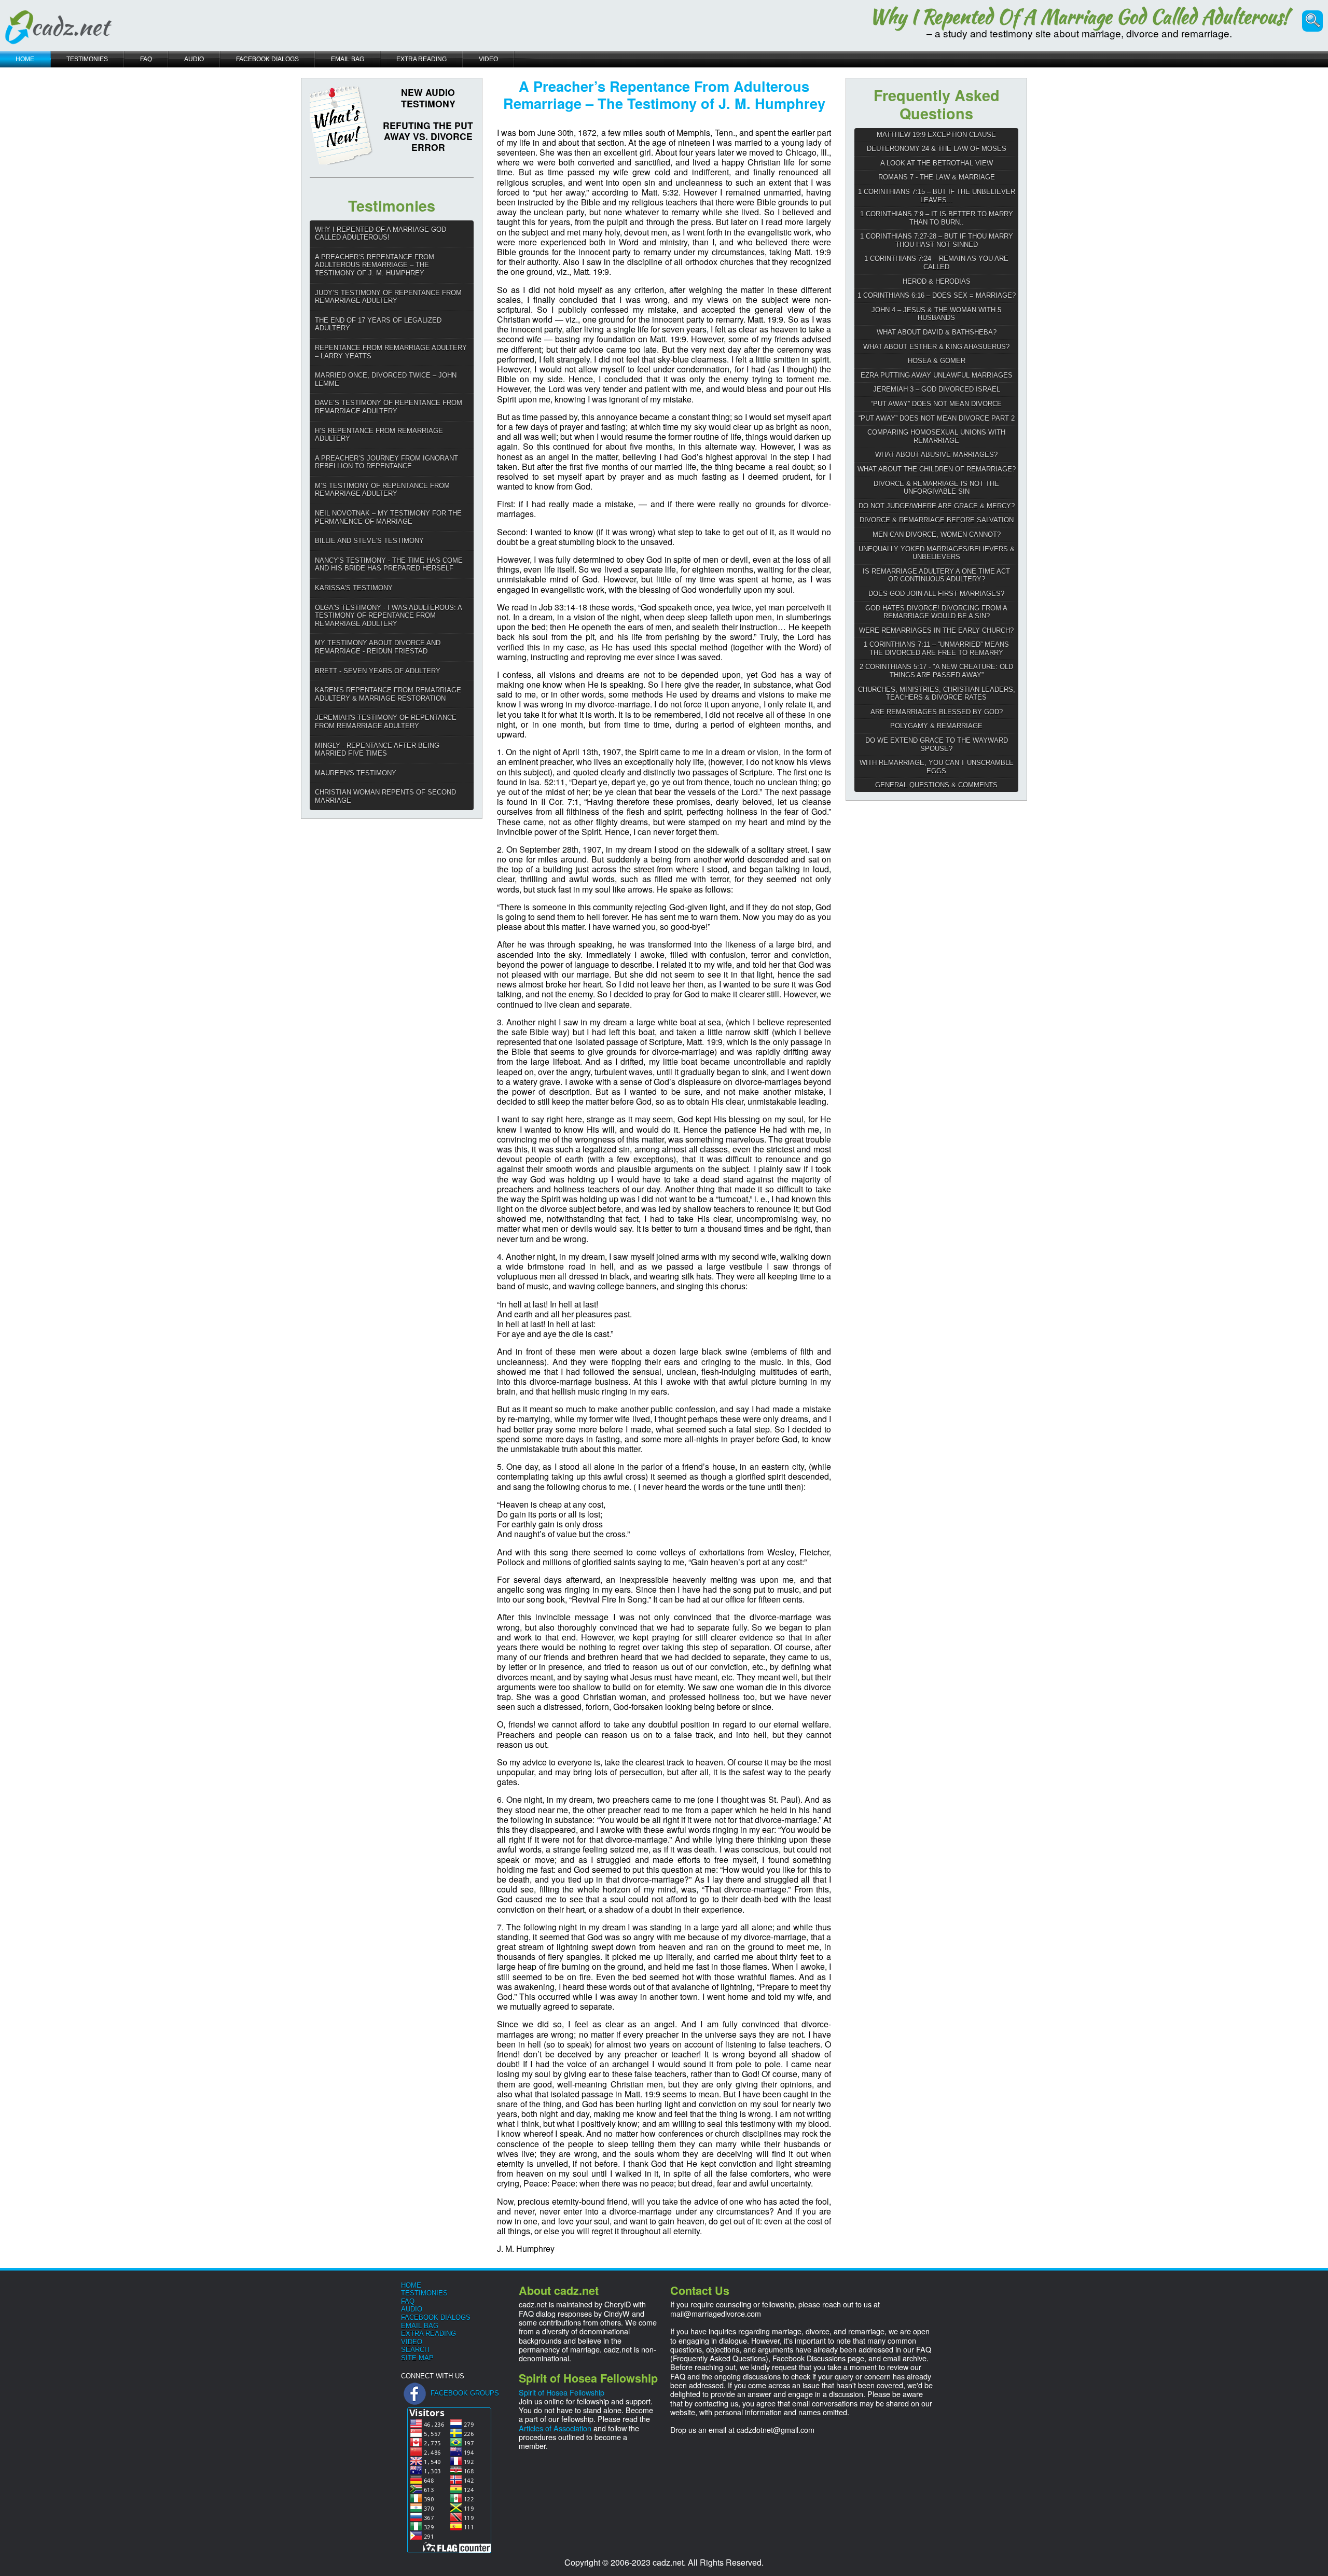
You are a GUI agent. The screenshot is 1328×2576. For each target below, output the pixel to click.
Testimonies (424, 2293)
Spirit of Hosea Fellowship (562, 2392)
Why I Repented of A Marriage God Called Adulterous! (1079, 17)
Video (412, 2342)
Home (411, 2285)
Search (415, 2350)
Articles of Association (555, 2428)
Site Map (417, 2358)
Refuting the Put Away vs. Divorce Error (428, 136)
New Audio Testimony (428, 98)
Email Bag (420, 2326)
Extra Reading (428, 2334)
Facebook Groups (465, 2393)
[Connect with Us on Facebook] (415, 2393)
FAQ (408, 2301)
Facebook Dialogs (436, 2317)
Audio (412, 2309)
